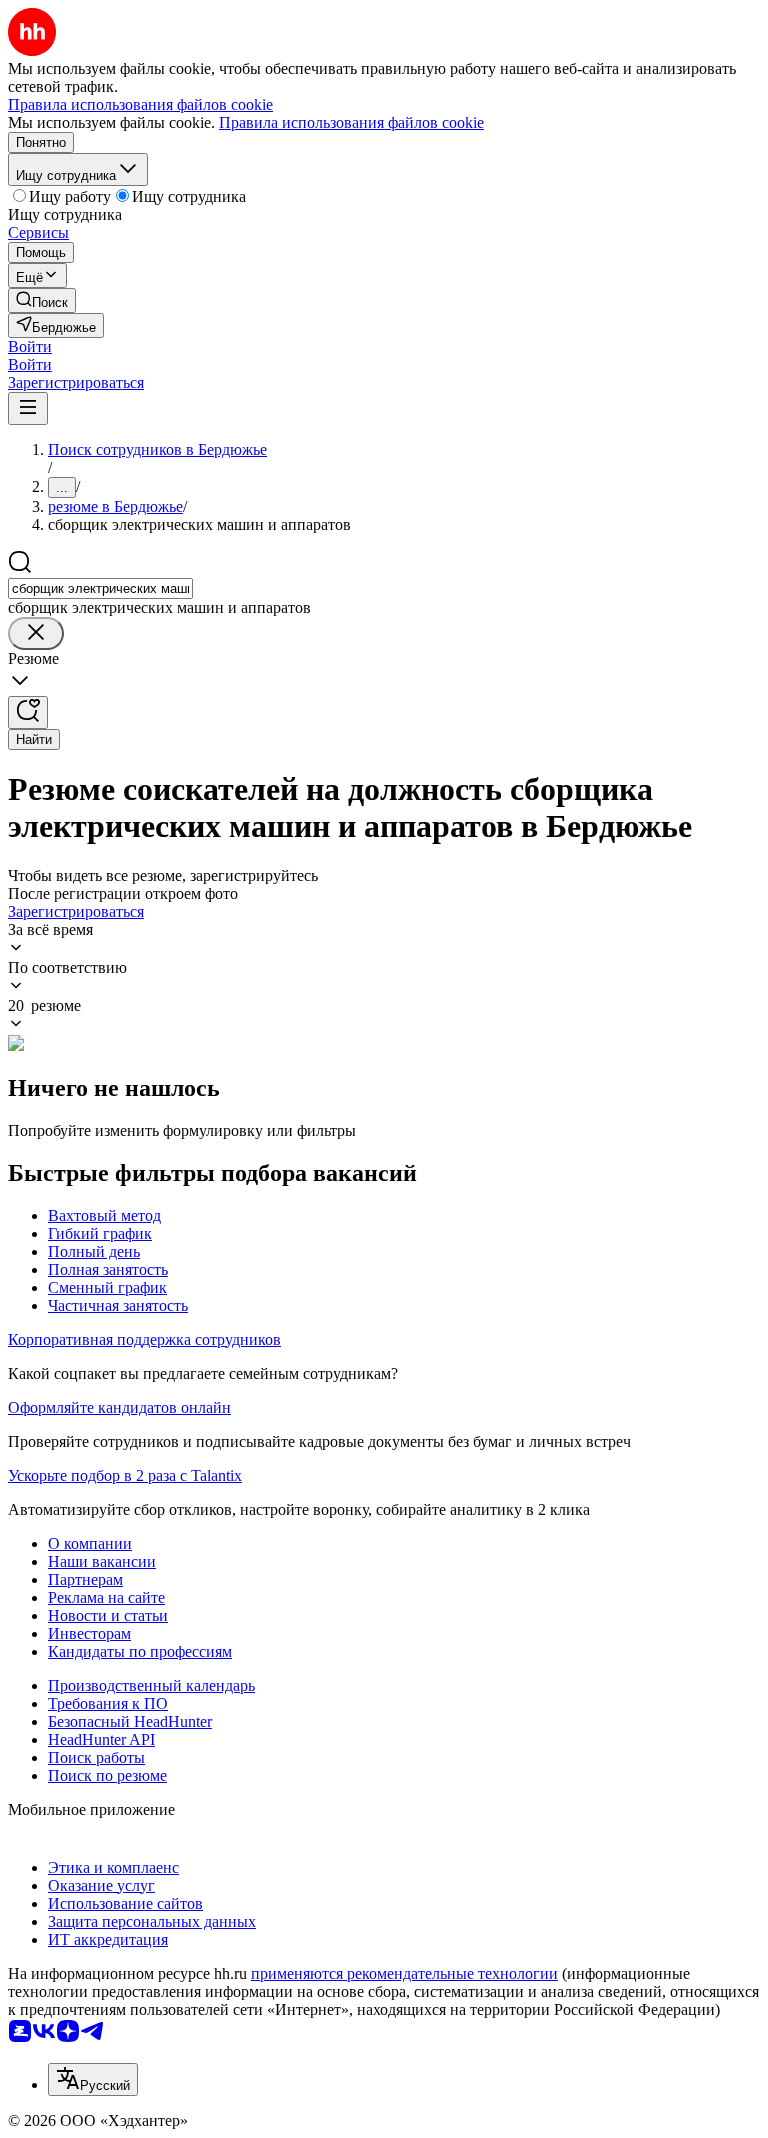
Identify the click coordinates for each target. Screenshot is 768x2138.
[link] (42, 300)
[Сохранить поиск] (28, 712)
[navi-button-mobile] (28, 408)
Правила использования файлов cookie (351, 122)
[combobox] (100, 588)
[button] (30, 346)
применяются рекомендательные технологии (404, 1973)
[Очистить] (36, 633)
